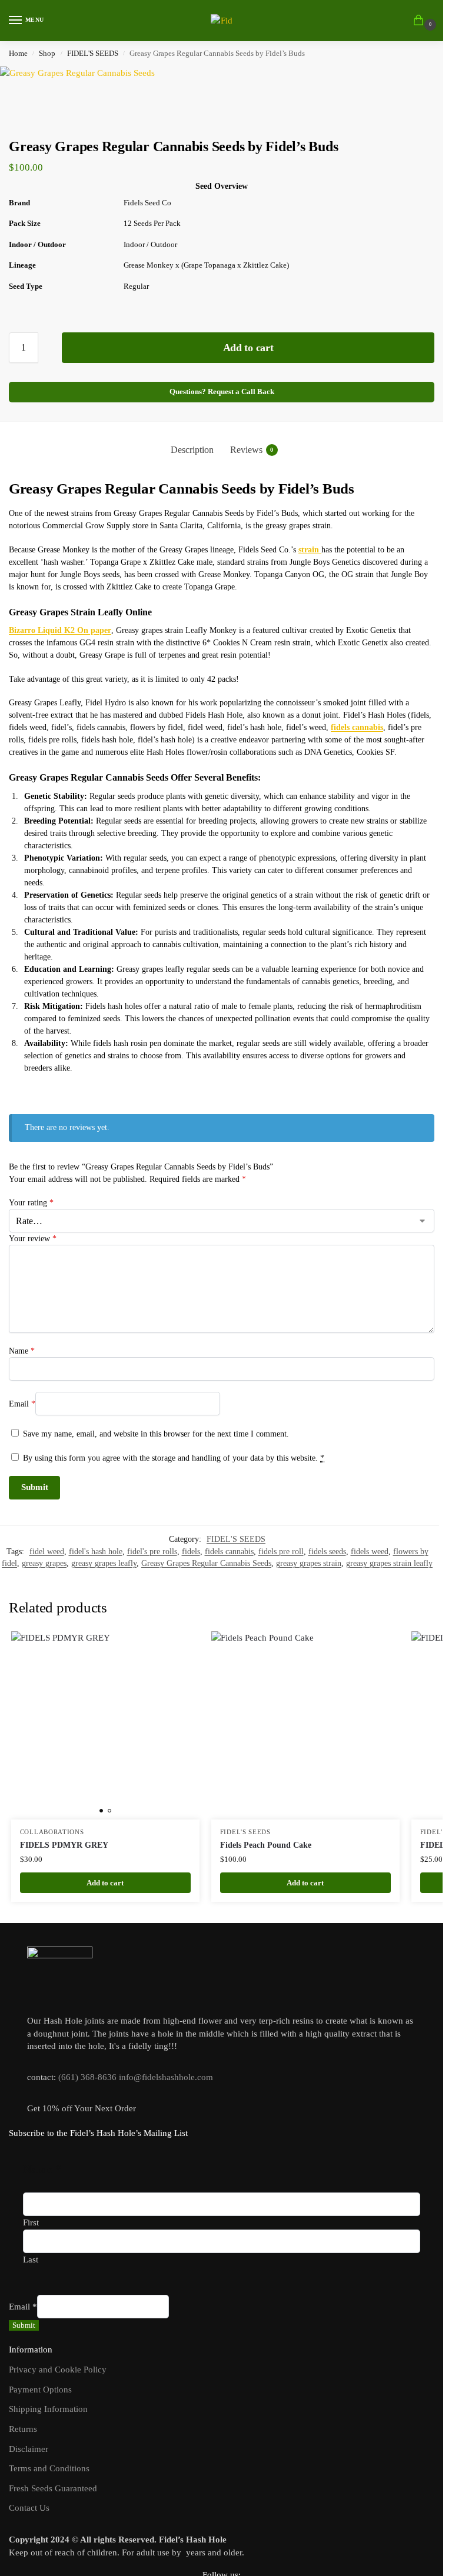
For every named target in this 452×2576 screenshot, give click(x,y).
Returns (23, 2429)
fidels (191, 1552)
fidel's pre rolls (152, 1552)
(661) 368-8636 (87, 2077)
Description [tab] (192, 450)
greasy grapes (44, 1563)
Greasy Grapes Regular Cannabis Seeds (206, 1563)
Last (31, 2260)
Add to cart (248, 348)
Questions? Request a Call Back (222, 392)
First (31, 2222)
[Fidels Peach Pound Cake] (305, 1725)
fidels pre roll (281, 1552)
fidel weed (47, 1552)
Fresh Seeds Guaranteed (53, 2488)
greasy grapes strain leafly (389, 1563)
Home (18, 54)
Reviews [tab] (252, 450)
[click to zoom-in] (77, 88)
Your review (33, 1239)
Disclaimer (29, 2449)
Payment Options (40, 2390)
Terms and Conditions (49, 2468)
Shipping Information (48, 2409)
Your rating (31, 1203)
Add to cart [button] (105, 1883)
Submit (24, 2325)
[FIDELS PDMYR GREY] (105, 1725)
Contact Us (29, 2508)
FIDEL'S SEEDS (93, 54)
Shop (47, 54)
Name (22, 1351)
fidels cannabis (229, 1552)
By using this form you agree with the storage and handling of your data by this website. (174, 1458)
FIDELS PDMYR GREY (64, 1845)
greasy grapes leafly (104, 1563)
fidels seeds (327, 1552)
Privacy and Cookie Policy (58, 2370)
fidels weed (370, 1552)
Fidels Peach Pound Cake (266, 1845)
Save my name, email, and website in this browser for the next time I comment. (156, 1434)
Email (22, 1404)
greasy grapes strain (309, 1563)
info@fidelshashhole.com (166, 2077)
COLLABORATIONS (52, 1832)
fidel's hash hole (96, 1552)
